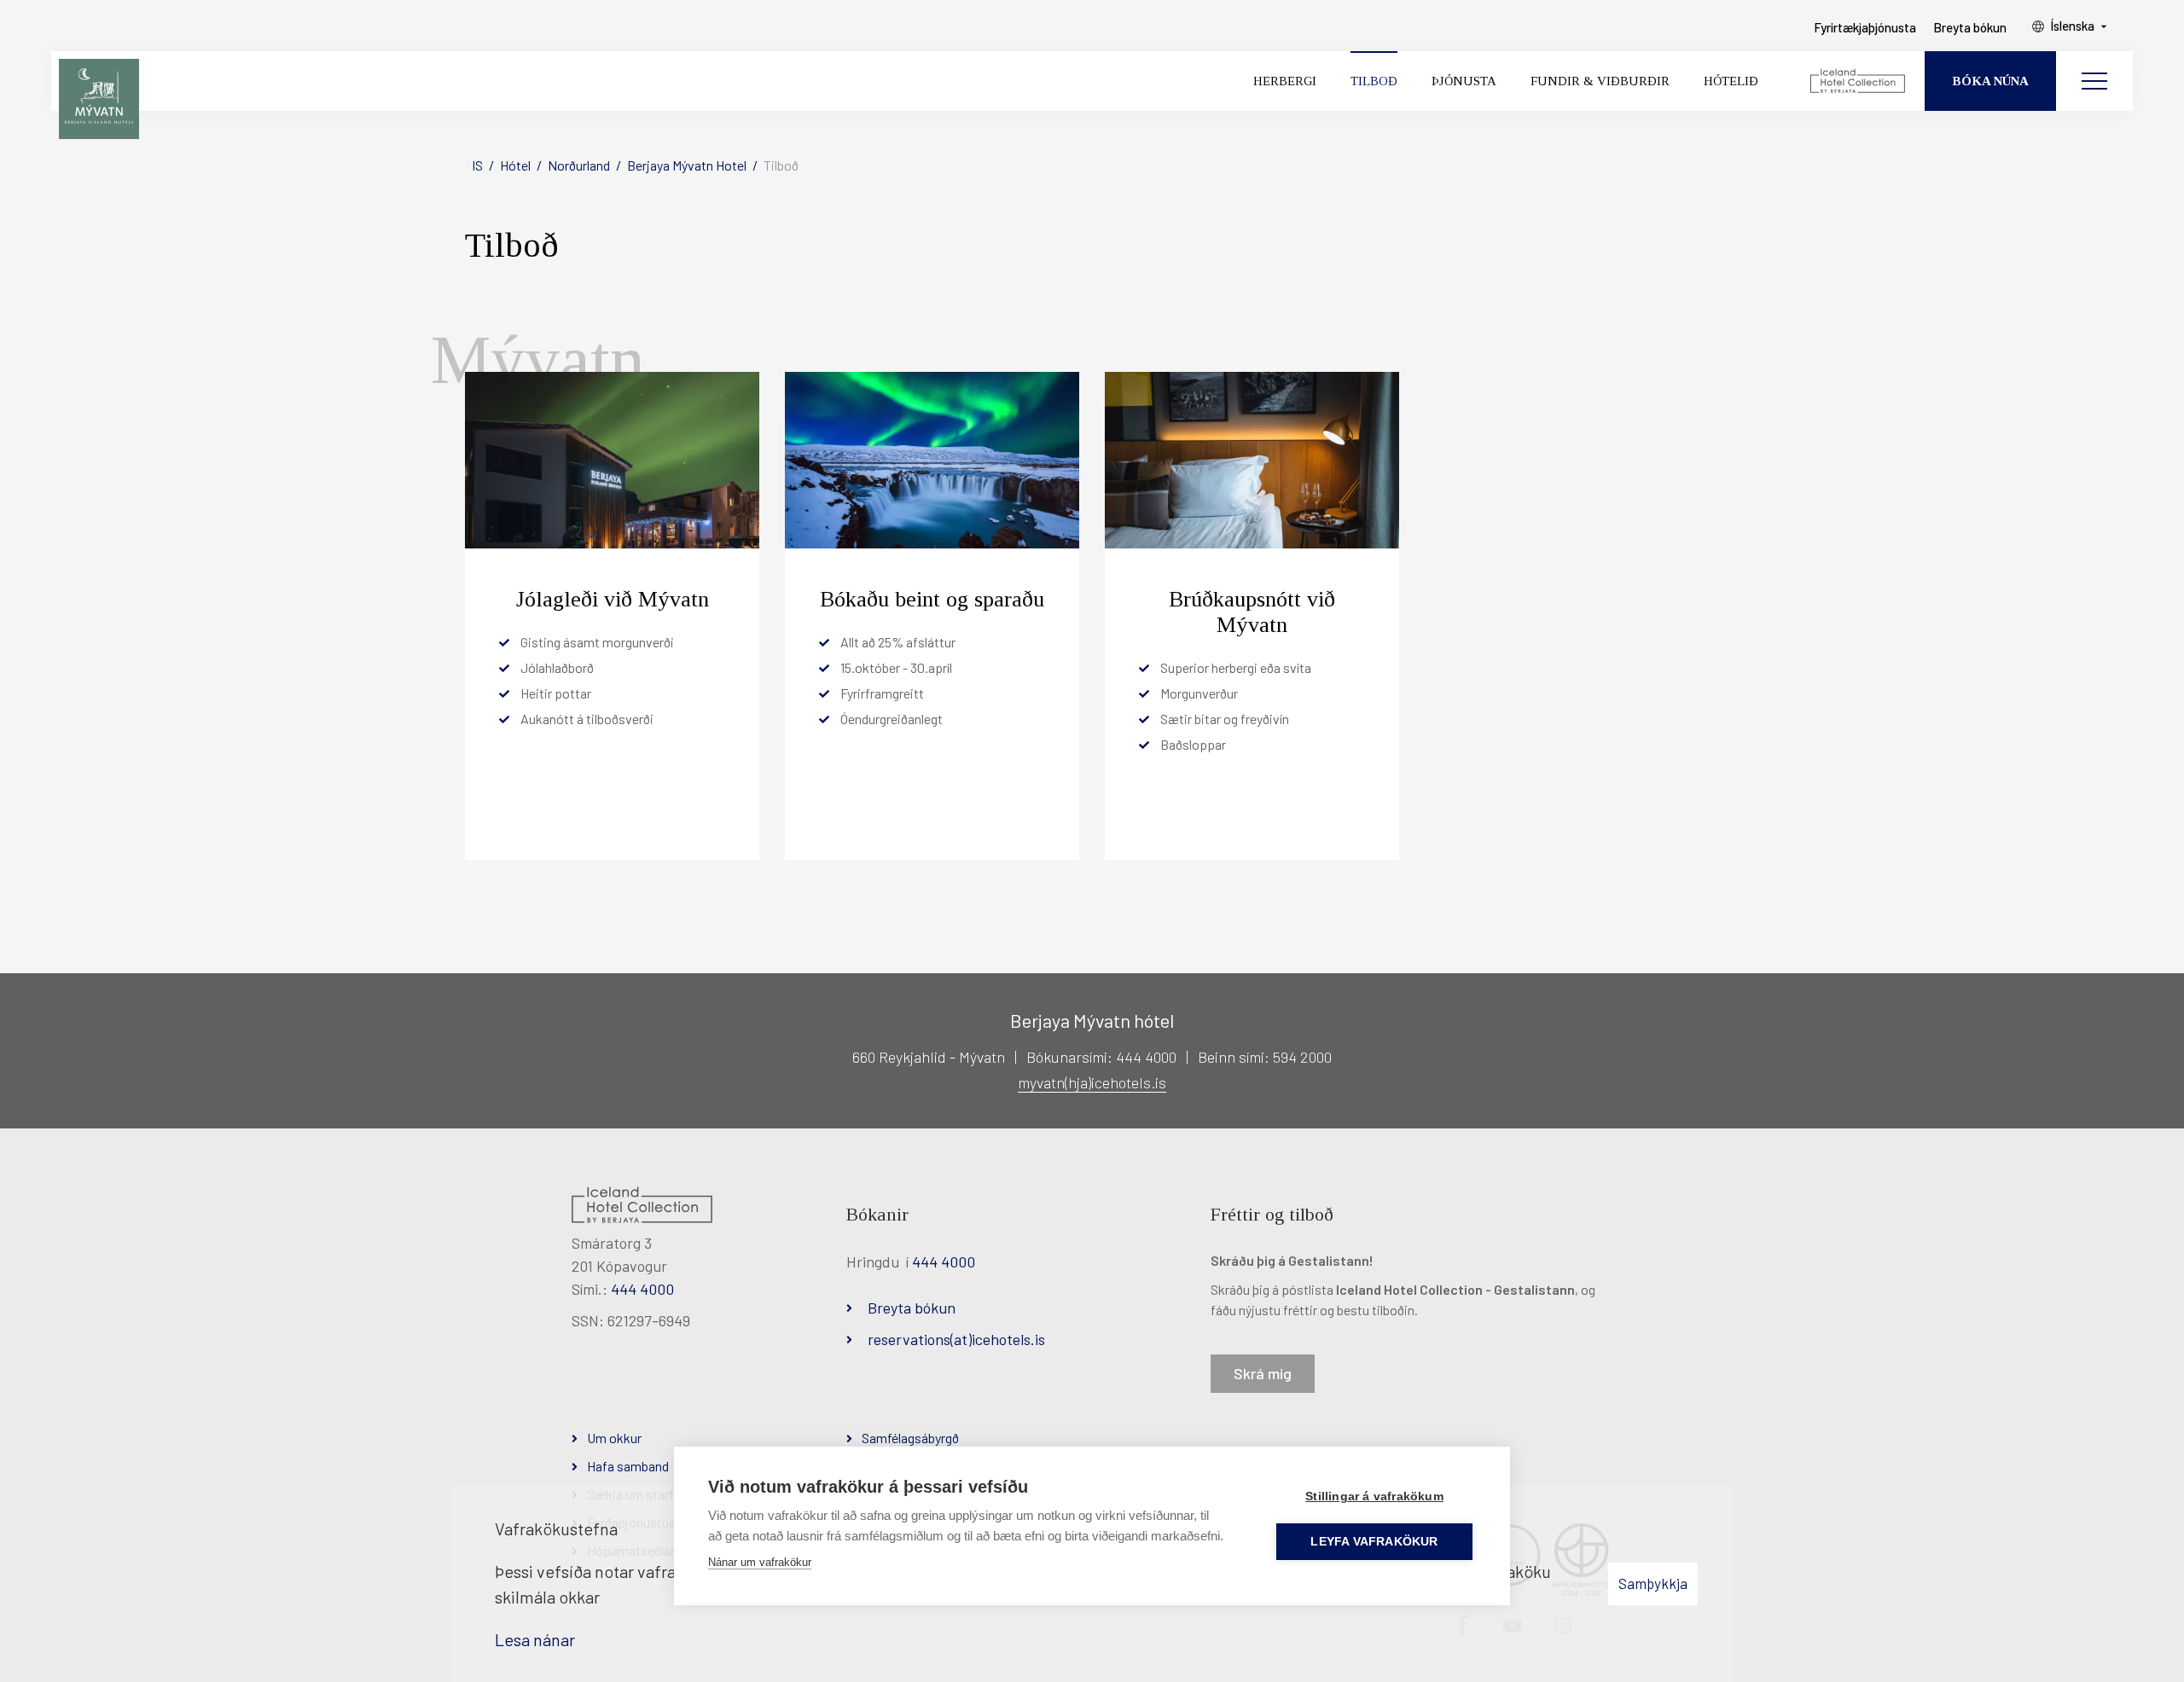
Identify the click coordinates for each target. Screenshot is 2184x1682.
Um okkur (614, 1438)
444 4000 (642, 1289)
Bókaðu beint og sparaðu (932, 599)
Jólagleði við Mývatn (613, 599)
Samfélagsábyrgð (910, 1438)
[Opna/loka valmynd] (2094, 81)
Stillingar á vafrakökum (1374, 1496)
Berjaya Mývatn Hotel (687, 165)
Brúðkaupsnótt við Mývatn (1252, 612)
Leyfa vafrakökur (1374, 1542)
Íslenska (2072, 26)
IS (477, 165)
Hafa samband (628, 1466)
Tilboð (781, 165)
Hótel (515, 165)
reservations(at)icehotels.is (956, 1339)
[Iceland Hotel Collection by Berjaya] (1859, 81)
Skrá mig (1263, 1373)
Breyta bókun (912, 1308)
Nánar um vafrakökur (760, 1562)
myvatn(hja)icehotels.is (1092, 1082)
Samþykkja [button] (1653, 1583)
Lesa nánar (535, 1639)
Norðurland (579, 165)
